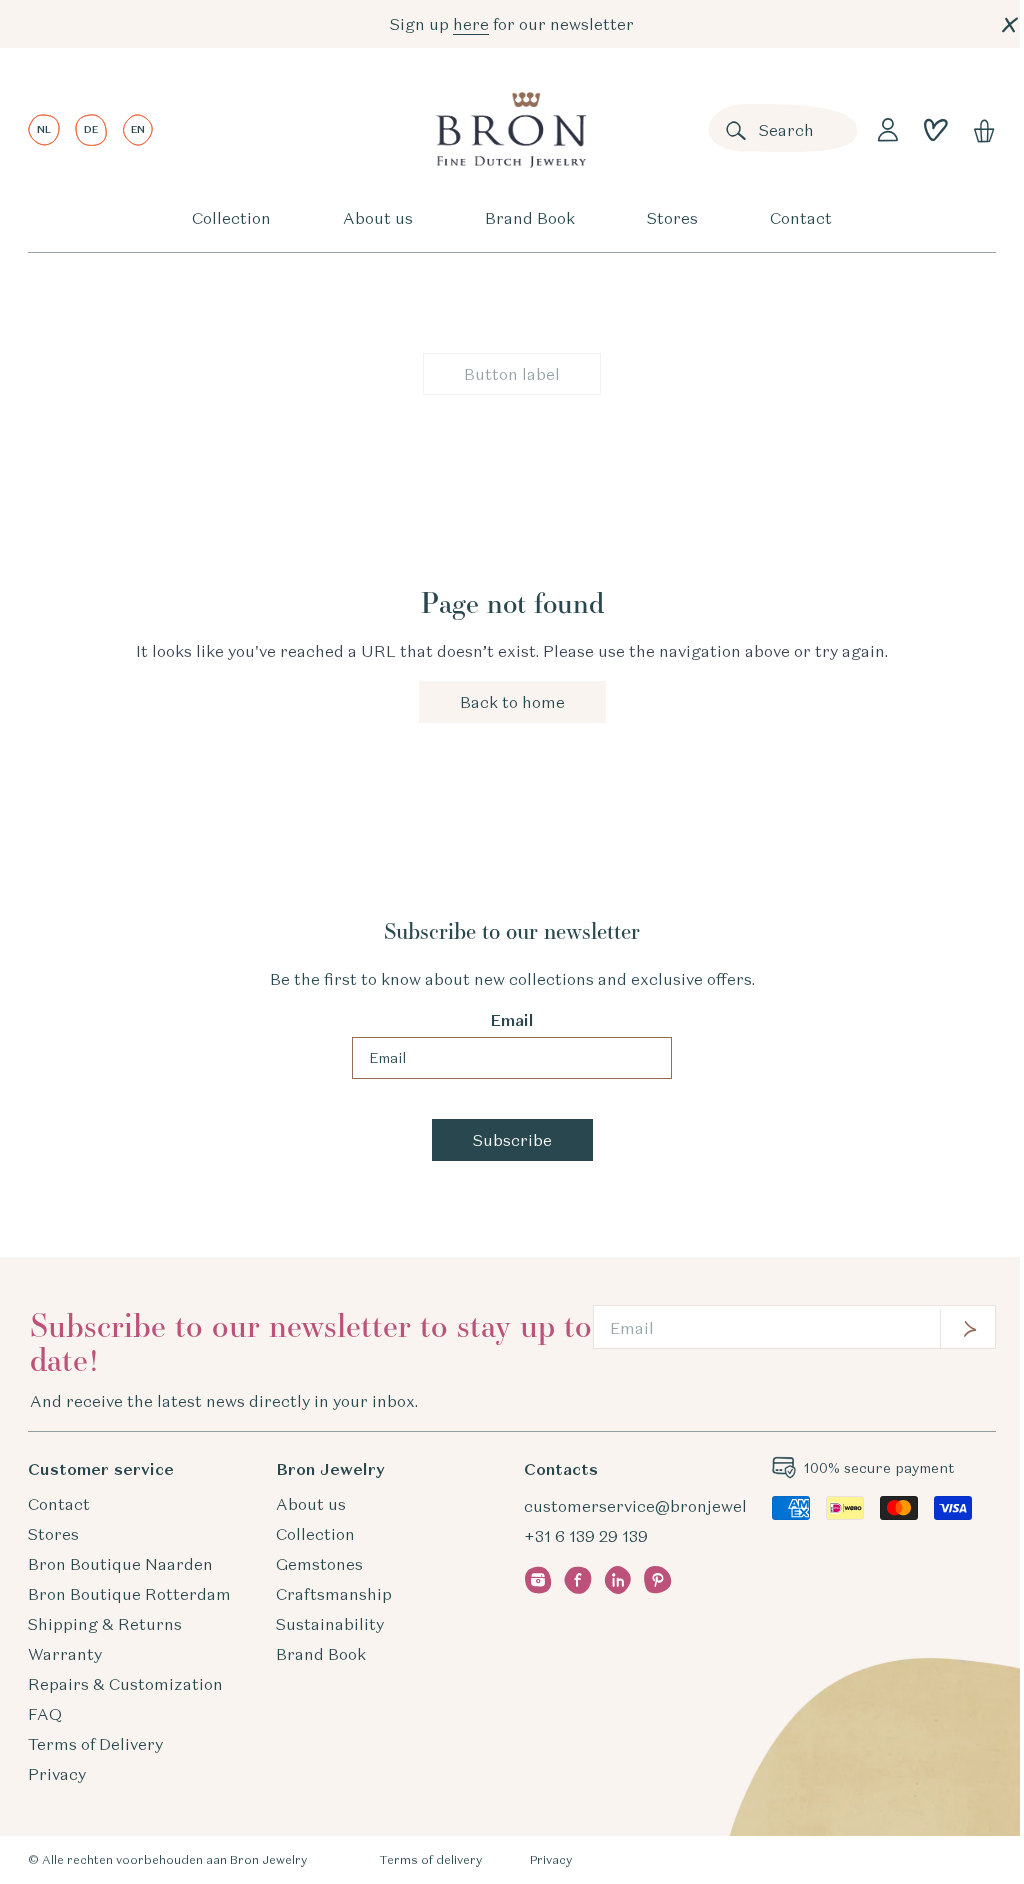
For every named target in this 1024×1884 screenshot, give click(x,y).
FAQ (45, 1714)
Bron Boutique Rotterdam (129, 1594)
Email (512, 1020)
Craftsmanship (334, 1594)
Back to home (512, 702)
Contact (801, 218)
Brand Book (530, 218)
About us (378, 218)
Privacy (57, 1774)
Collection (231, 218)
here (471, 24)
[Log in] (888, 130)
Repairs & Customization (125, 1684)
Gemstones (319, 1564)
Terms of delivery (430, 1859)
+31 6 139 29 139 (586, 1536)
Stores (672, 218)
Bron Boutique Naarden (120, 1564)
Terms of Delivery (95, 1744)
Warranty (65, 1654)
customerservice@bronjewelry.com (661, 1506)
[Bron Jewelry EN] (511, 130)
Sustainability (330, 1624)
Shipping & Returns (105, 1624)
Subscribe (512, 1140)
